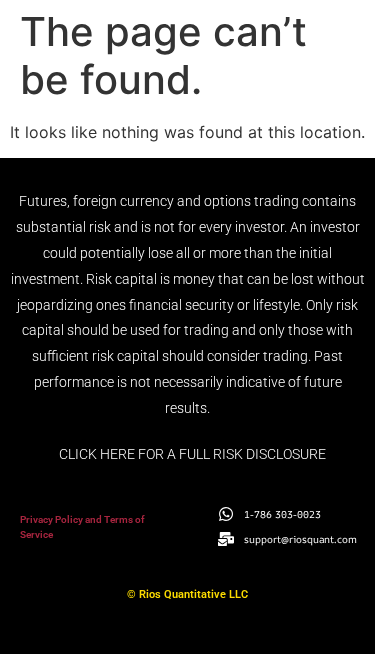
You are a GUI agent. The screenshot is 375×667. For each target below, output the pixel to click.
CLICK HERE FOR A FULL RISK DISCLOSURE (192, 454)
